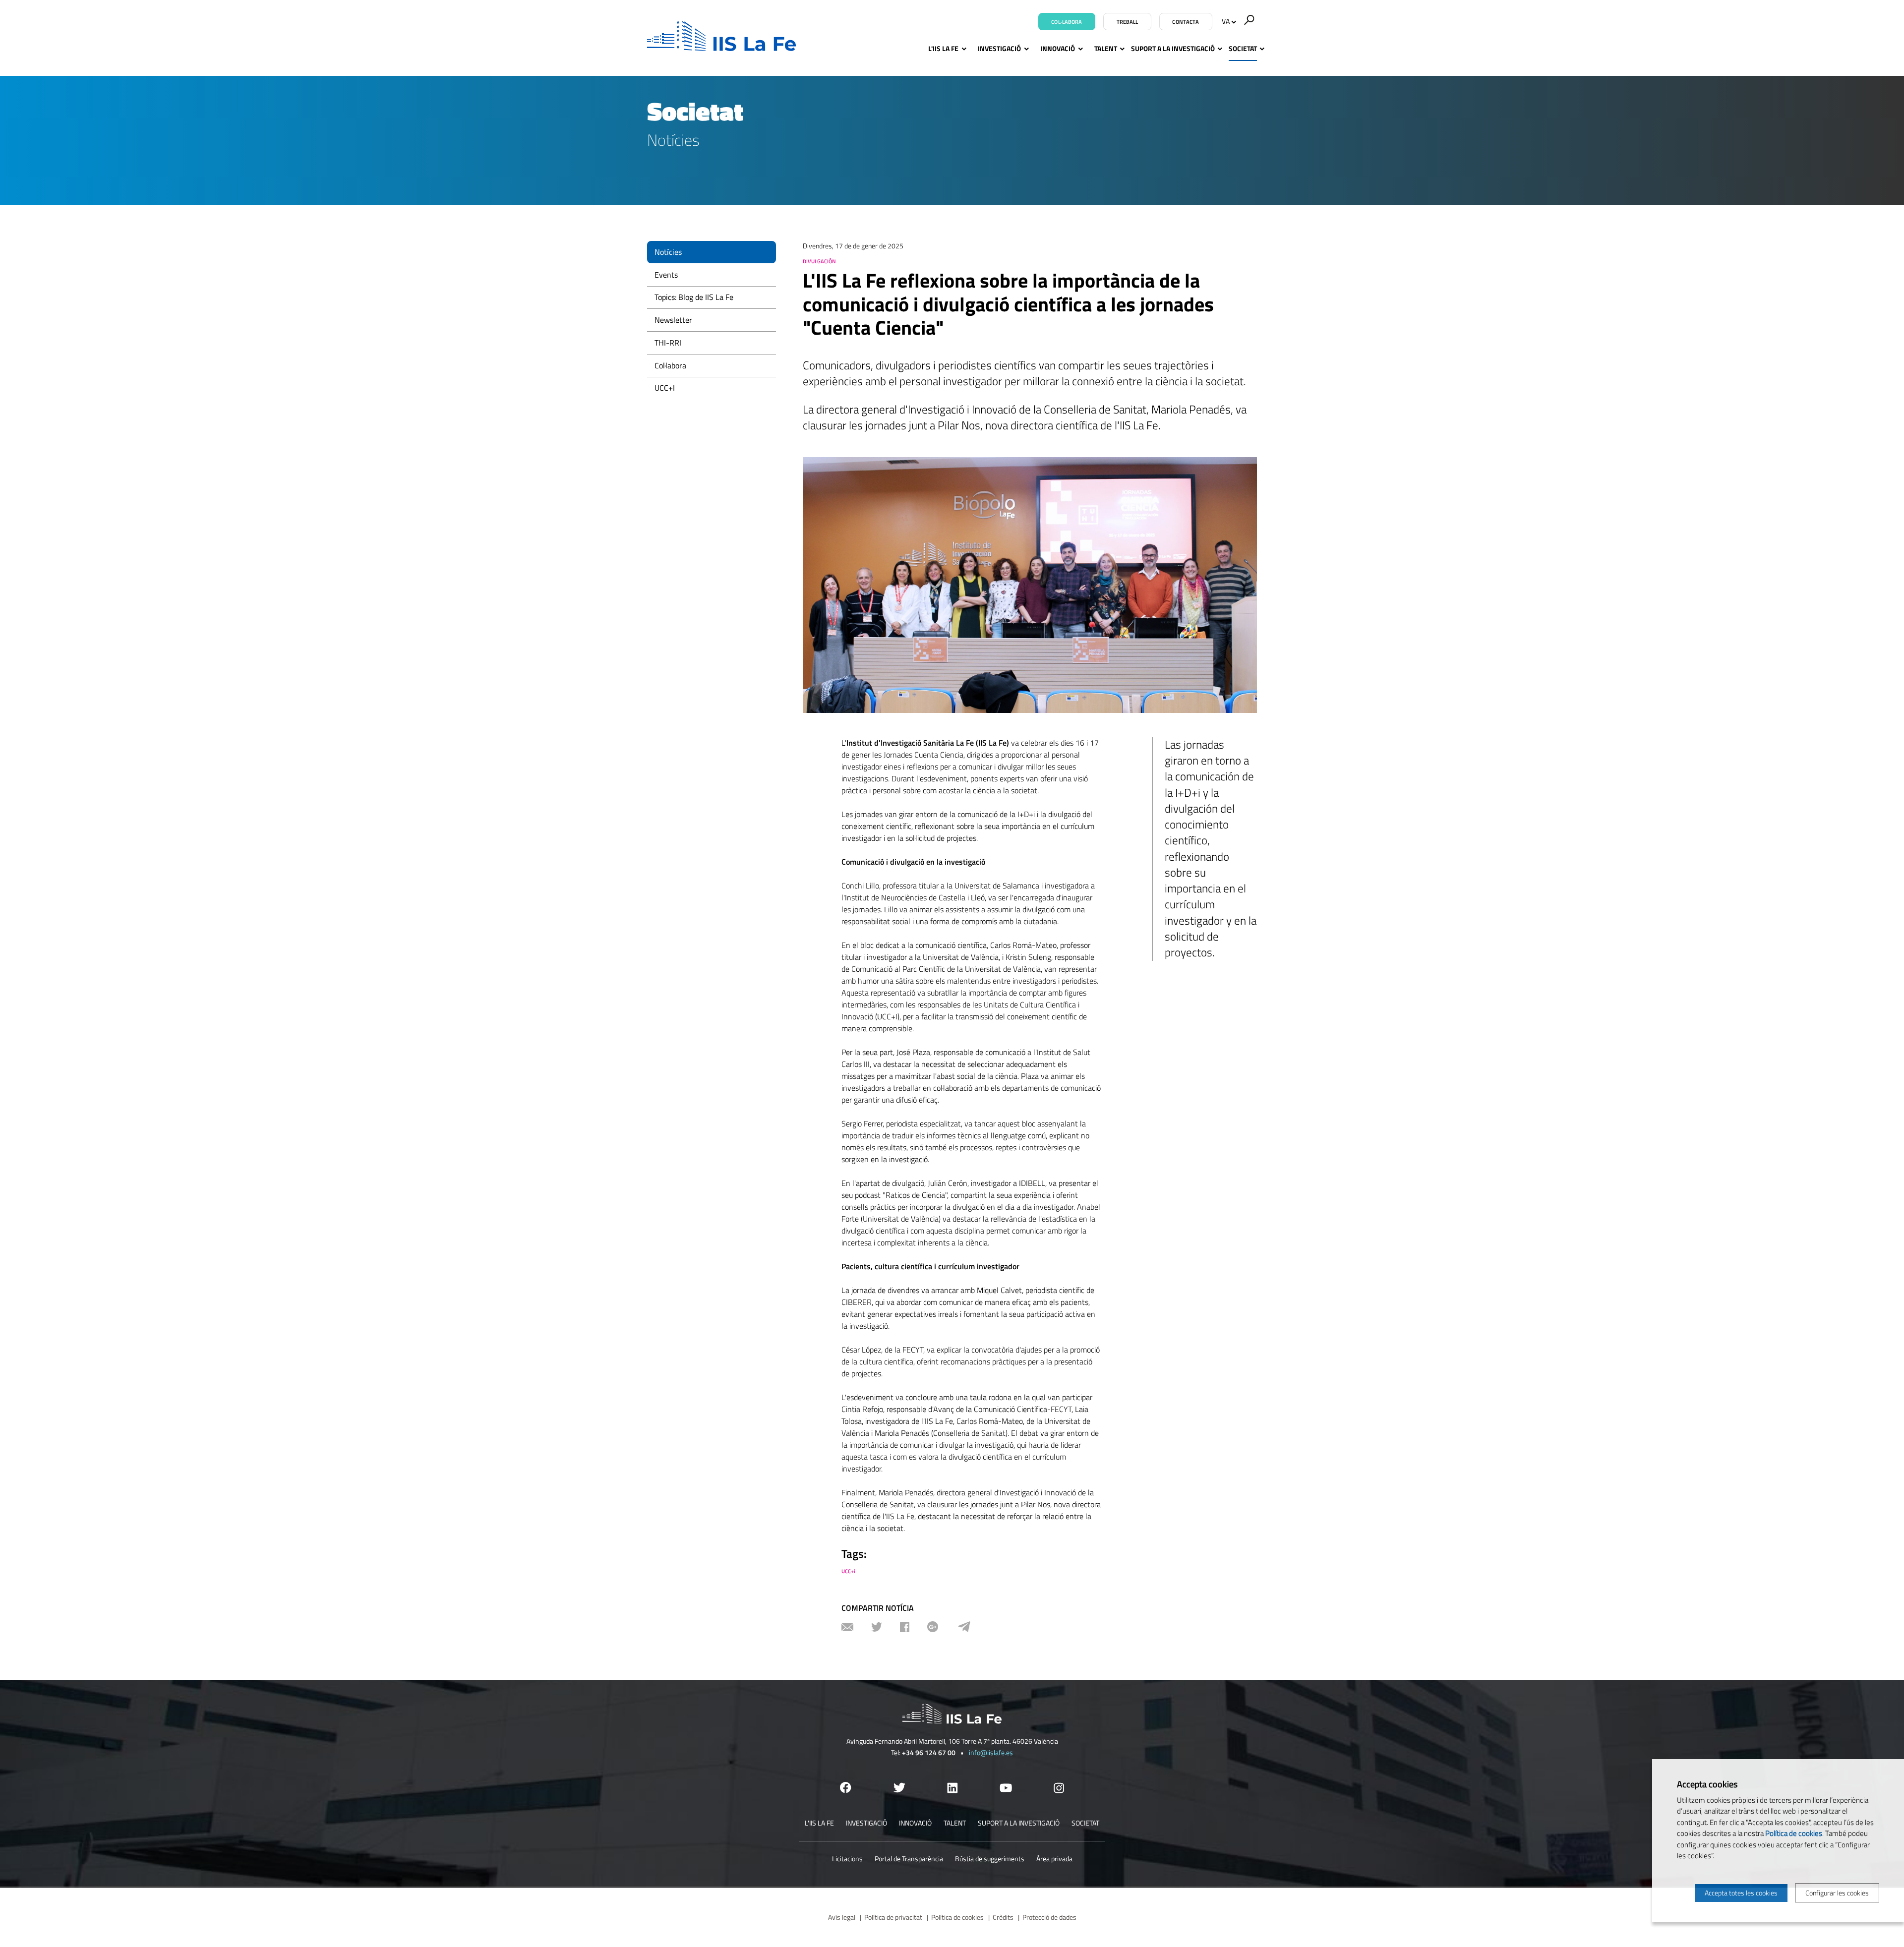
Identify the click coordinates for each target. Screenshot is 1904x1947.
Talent (1106, 48)
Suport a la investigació (1173, 48)
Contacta (1186, 22)
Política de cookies (957, 1917)
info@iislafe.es (991, 1752)
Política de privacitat (893, 1917)
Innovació (1058, 48)
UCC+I (665, 388)
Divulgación (819, 261)
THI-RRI (668, 343)
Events (666, 275)
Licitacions (847, 1858)
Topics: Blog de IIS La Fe (694, 297)
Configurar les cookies (1837, 1893)
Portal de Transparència (909, 1858)
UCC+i (848, 1571)
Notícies (668, 252)
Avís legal (842, 1917)
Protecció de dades (1049, 1917)
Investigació (999, 48)
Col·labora (1067, 22)
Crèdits (1003, 1917)
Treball (1128, 22)
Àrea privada (1054, 1858)
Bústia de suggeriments (990, 1858)
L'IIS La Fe (943, 48)
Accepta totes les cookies (1741, 1893)
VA (1226, 21)
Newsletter (673, 320)
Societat (1243, 48)
